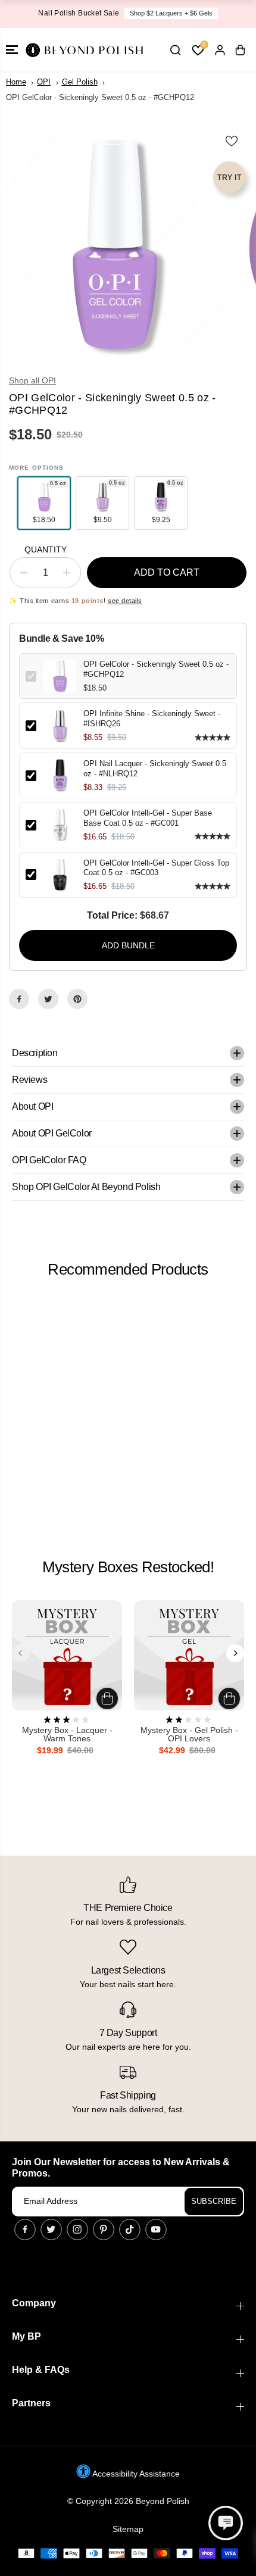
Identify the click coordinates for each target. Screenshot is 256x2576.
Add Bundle (128, 945)
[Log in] (220, 50)
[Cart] (240, 50)
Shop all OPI (32, 380)
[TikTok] (130, 2230)
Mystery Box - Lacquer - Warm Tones (67, 1734)
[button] (12, 50)
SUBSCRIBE (214, 2201)
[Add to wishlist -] (232, 141)
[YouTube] (156, 2230)
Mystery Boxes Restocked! (128, 1567)
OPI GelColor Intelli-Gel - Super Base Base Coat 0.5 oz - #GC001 (148, 818)
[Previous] (21, 1653)
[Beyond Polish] (83, 50)
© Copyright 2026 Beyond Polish (128, 2501)
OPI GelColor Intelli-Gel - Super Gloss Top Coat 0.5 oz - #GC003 (156, 868)
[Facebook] (19, 999)
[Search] (175, 50)
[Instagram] (77, 2230)
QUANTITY (46, 549)
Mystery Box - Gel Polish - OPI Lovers (189, 1734)
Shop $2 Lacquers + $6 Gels (171, 13)
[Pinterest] (77, 999)
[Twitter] (48, 999)
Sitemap (128, 2529)
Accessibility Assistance (135, 2474)
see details (125, 601)
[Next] (235, 1653)
